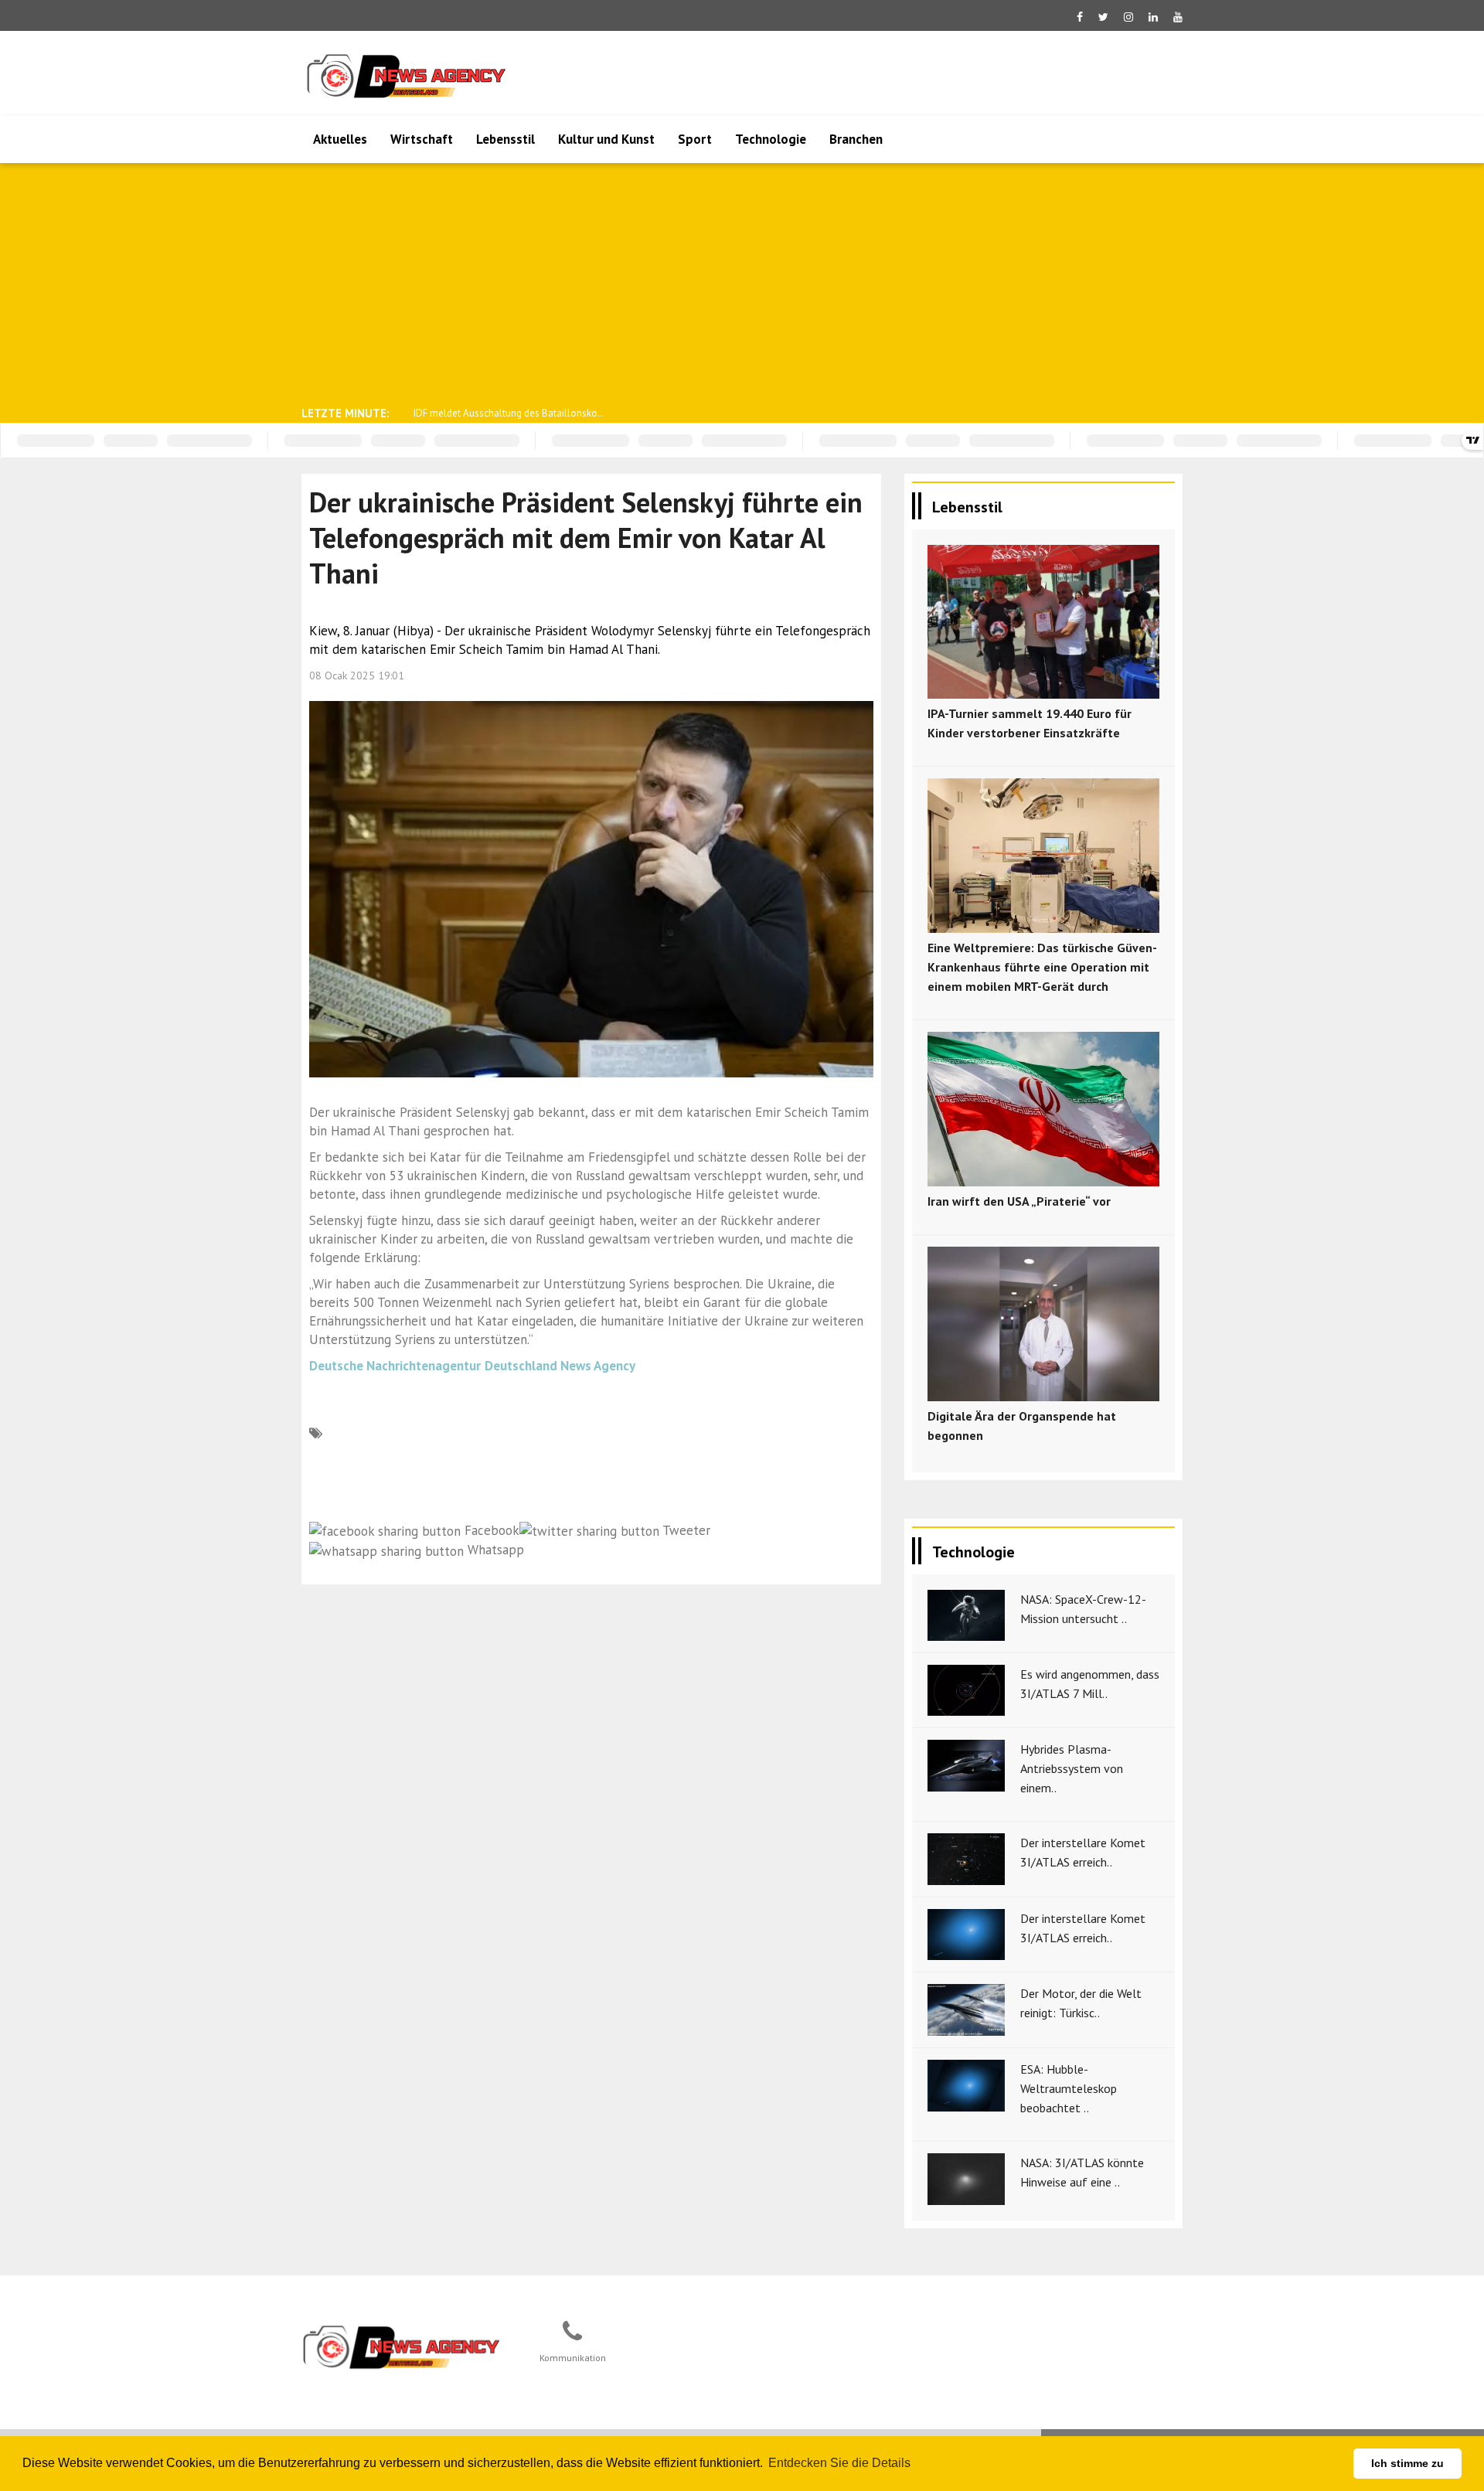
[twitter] (1103, 17)
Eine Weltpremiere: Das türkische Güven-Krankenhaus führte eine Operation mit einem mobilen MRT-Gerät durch (1042, 967)
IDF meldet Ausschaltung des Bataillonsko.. (508, 413)
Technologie (771, 139)
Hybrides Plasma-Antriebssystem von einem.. (1072, 1768)
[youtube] (1178, 17)
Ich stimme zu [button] (1407, 2463)
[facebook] (1080, 17)
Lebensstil (505, 139)
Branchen (856, 139)
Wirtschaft (422, 139)
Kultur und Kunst (606, 139)
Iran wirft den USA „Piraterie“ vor (1019, 1201)
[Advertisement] (742, 283)
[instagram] (1128, 17)
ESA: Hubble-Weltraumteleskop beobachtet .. (1069, 2088)
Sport (695, 139)
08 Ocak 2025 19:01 (357, 675)
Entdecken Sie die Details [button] (839, 2463)
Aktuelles (340, 139)
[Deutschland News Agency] (403, 2346)
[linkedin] (1153, 17)
